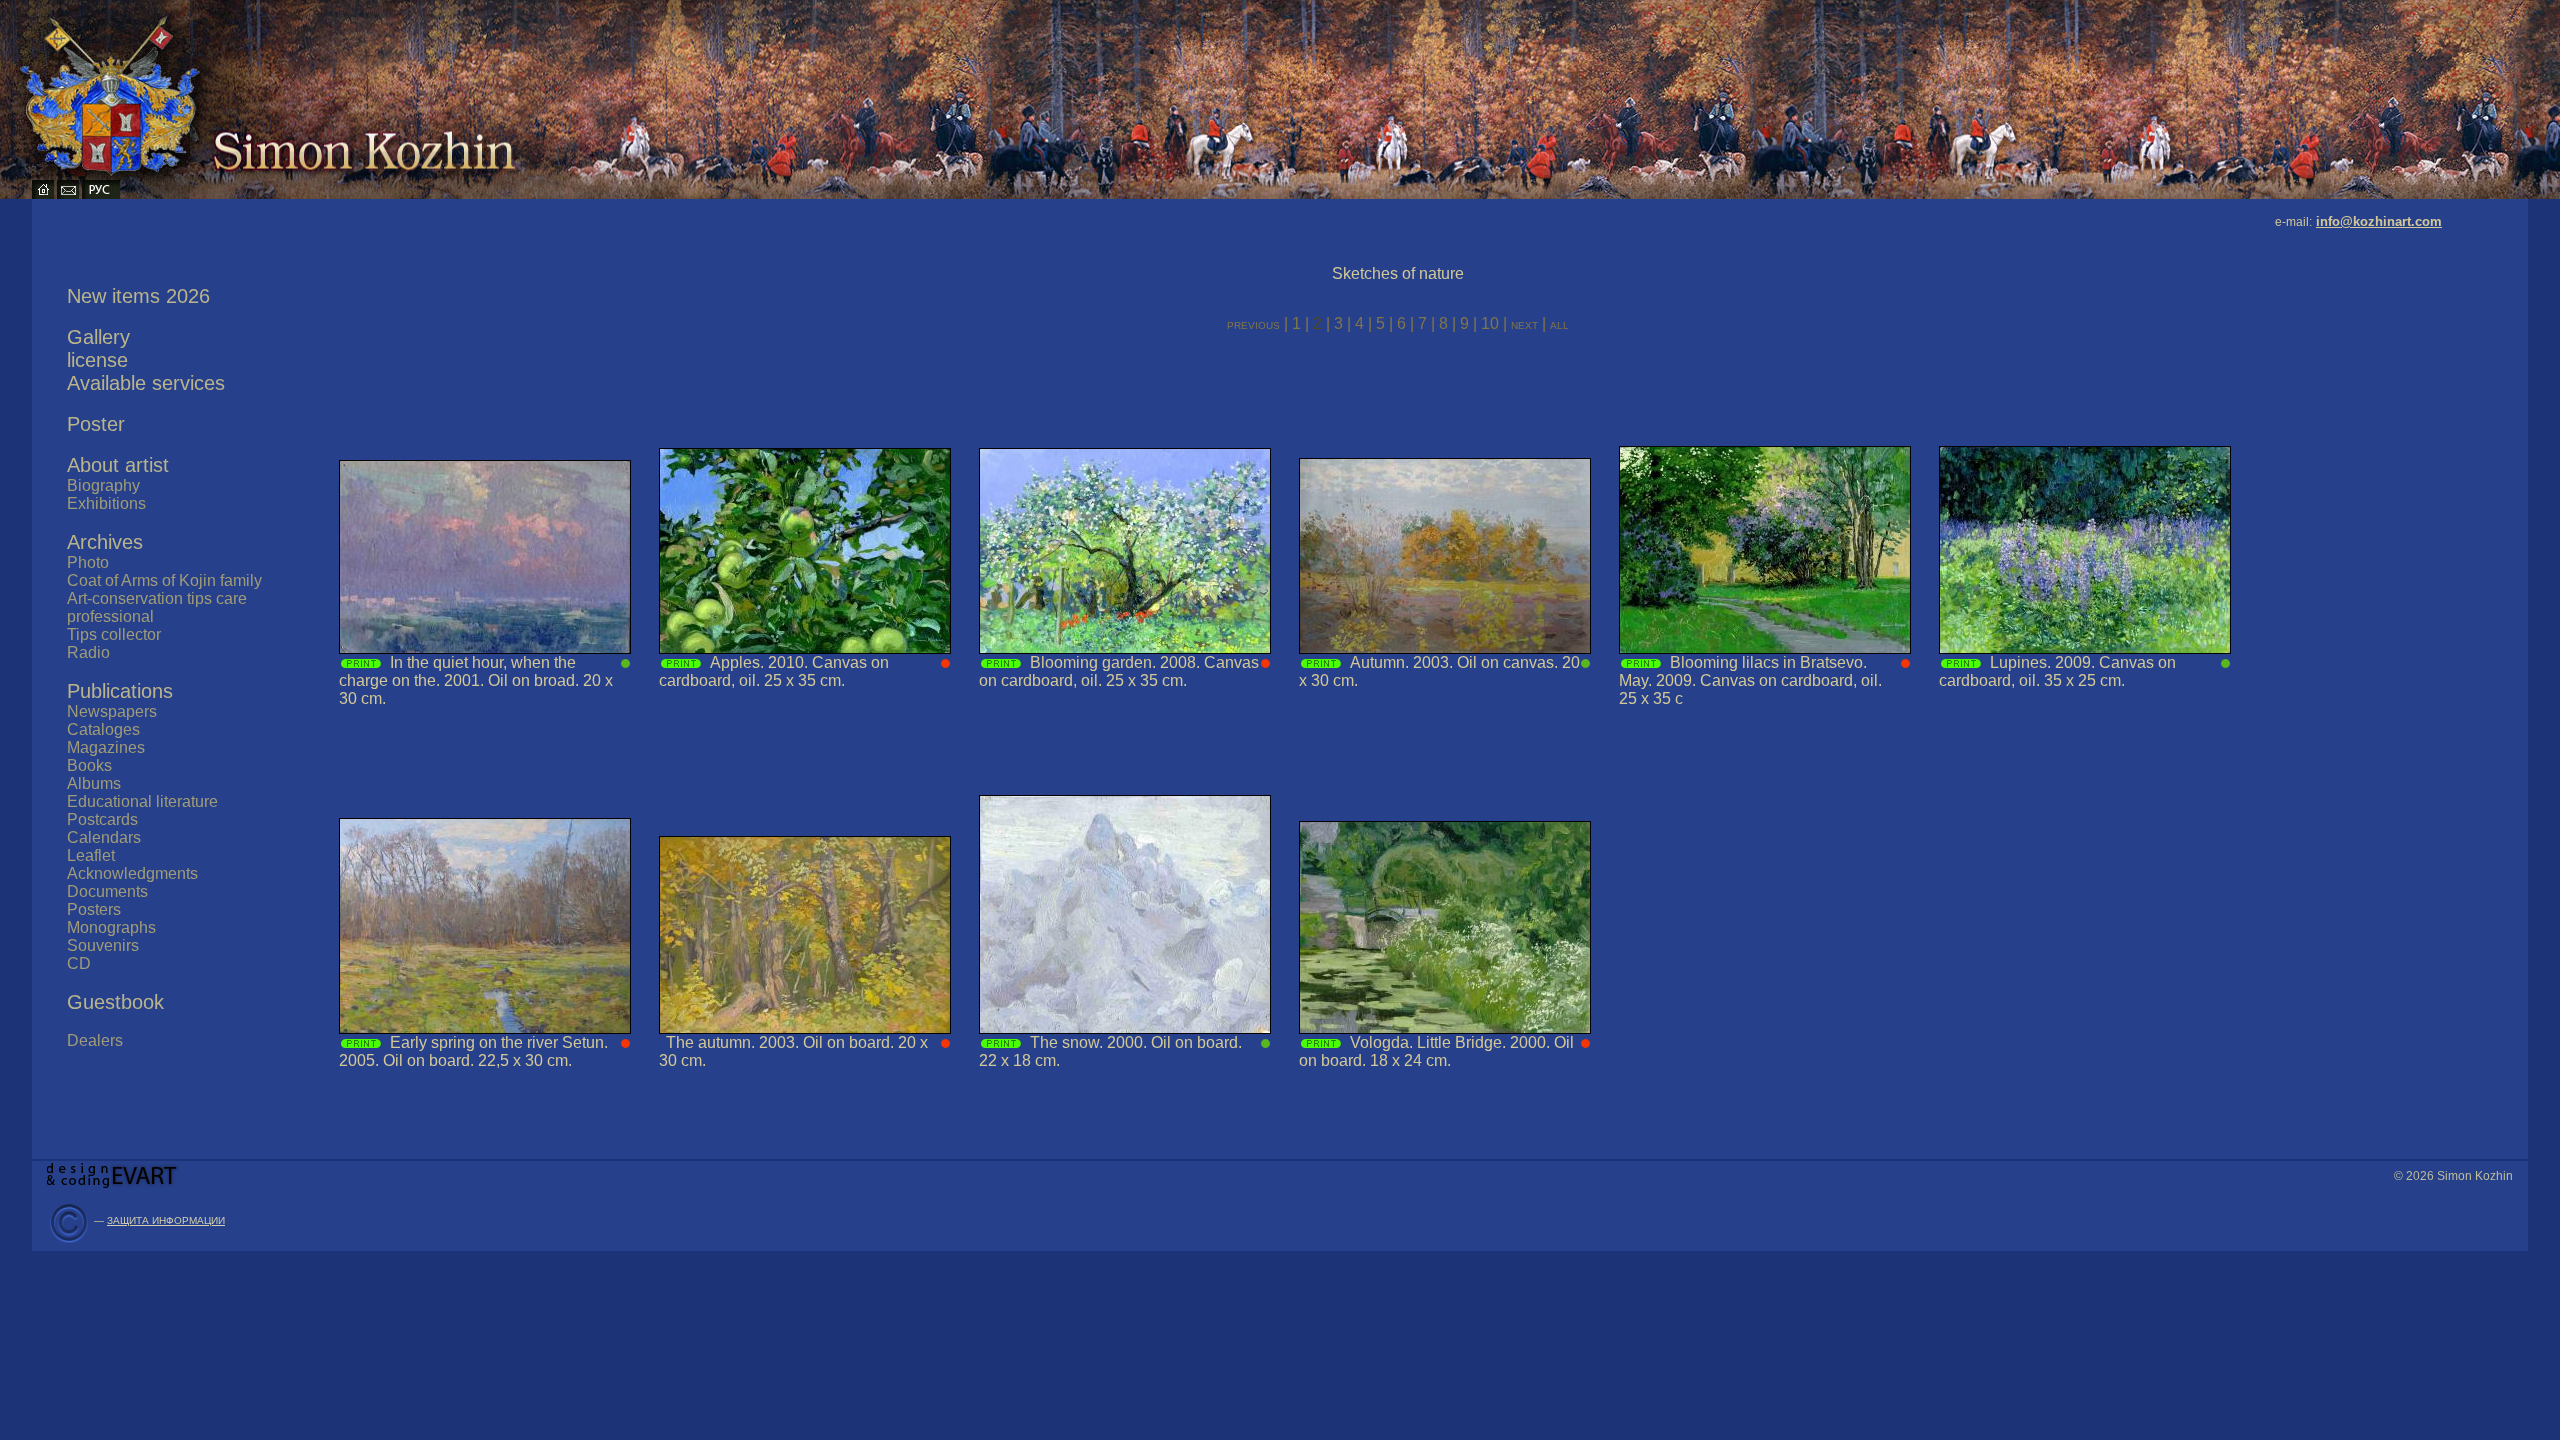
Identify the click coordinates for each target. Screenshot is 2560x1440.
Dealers (95, 1040)
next (1526, 324)
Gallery (98, 337)
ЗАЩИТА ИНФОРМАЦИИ (166, 1220)
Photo (88, 562)
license (97, 360)
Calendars (104, 837)
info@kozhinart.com (2379, 221)
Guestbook (115, 1002)
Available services (146, 383)
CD (79, 963)
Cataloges (103, 729)
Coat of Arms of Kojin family (164, 580)
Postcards (102, 819)
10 (1490, 323)
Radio (88, 652)
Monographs (111, 927)
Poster (96, 424)
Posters (94, 909)
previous (1253, 324)
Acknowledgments (132, 873)
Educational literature (142, 801)
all (1559, 324)
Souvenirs (103, 945)
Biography (103, 485)
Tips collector (114, 634)
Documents (107, 891)
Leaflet (91, 855)
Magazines (106, 747)
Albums (94, 783)
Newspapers (112, 711)
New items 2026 (138, 296)
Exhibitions (106, 503)
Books (89, 765)
